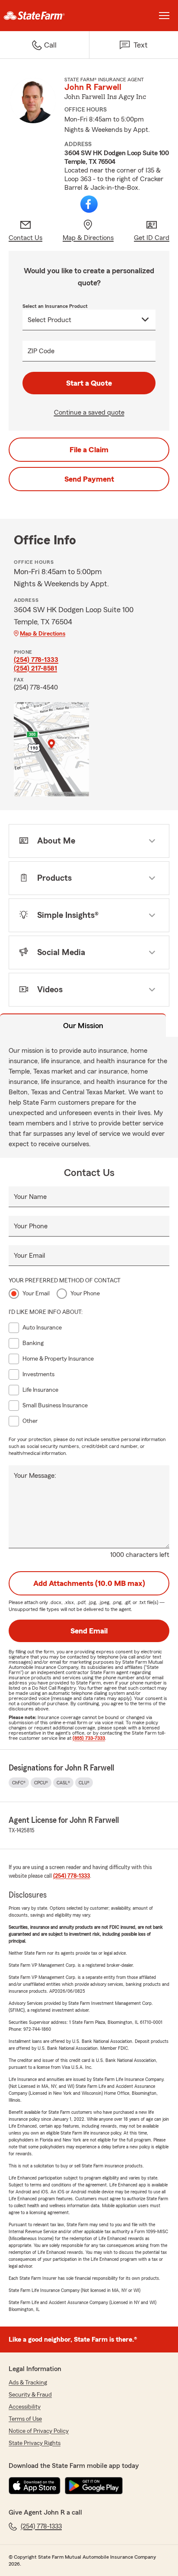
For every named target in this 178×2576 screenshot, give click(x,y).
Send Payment (89, 479)
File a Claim (89, 450)
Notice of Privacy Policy (39, 2431)
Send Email (89, 1631)
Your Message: (35, 1476)
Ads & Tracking (28, 2383)
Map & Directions (43, 634)
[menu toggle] (164, 16)
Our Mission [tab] (83, 1026)
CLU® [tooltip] (84, 1783)
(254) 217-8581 (35, 668)
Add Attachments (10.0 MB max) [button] (89, 1583)
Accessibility (25, 2407)
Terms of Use (25, 2419)
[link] (44, 16)
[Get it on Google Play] (94, 2486)
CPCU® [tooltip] (41, 1783)
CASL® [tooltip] (63, 1783)
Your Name (30, 1197)
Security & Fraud (30, 2395)
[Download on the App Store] (35, 2486)
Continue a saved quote (89, 412)
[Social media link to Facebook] (89, 204)
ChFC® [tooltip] (19, 1783)
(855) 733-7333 (89, 1738)
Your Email (29, 1256)
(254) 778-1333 (36, 660)
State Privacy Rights (35, 2443)
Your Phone (31, 1226)
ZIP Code (41, 351)
